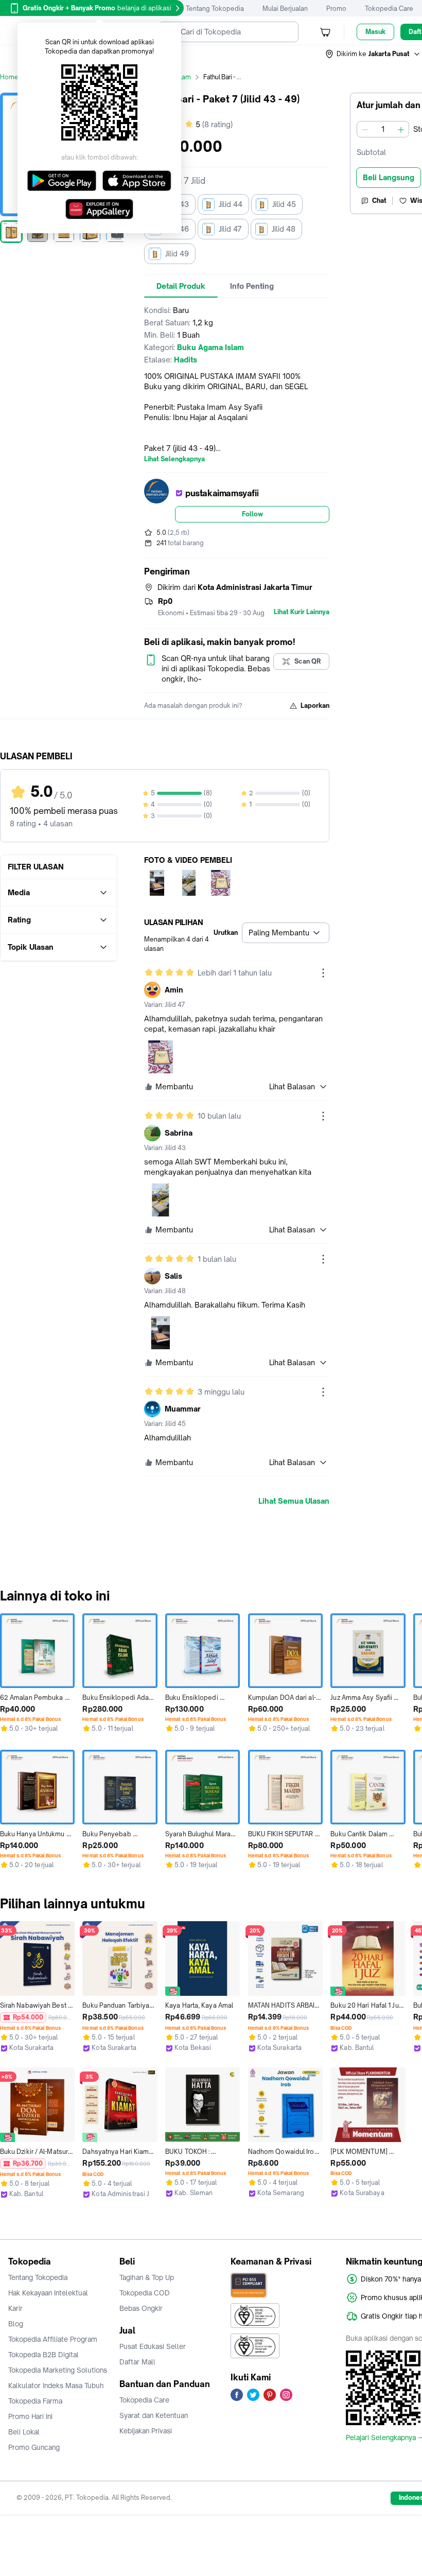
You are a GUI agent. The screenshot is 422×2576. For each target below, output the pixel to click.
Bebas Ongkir (141, 2308)
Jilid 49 (177, 254)
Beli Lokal (24, 2432)
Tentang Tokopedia (215, 8)
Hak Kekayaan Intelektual (48, 2293)
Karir (15, 2308)
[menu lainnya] (323, 973)
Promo (336, 8)
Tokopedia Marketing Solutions (58, 2370)
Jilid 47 (230, 229)
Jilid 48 (284, 229)
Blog (16, 2324)
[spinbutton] (383, 129)
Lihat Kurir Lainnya (302, 612)
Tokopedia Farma (35, 2401)
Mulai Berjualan (285, 8)
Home (9, 77)
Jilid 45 (284, 204)
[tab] (181, 286)
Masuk (375, 32)
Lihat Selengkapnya (174, 459)
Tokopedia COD (145, 2293)
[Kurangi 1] (365, 129)
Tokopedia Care (389, 8)
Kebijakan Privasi (146, 2431)
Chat (379, 201)
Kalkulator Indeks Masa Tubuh (56, 2386)
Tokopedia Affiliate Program (53, 2339)
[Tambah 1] (401, 129)
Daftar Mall (137, 2362)
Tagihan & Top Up (147, 2277)
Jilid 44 (231, 204)
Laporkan (315, 706)
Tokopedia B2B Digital (43, 2355)
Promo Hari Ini (30, 2416)
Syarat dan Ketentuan (154, 2415)
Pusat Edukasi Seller (153, 2346)
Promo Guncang (34, 2447)
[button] (373, 54)
